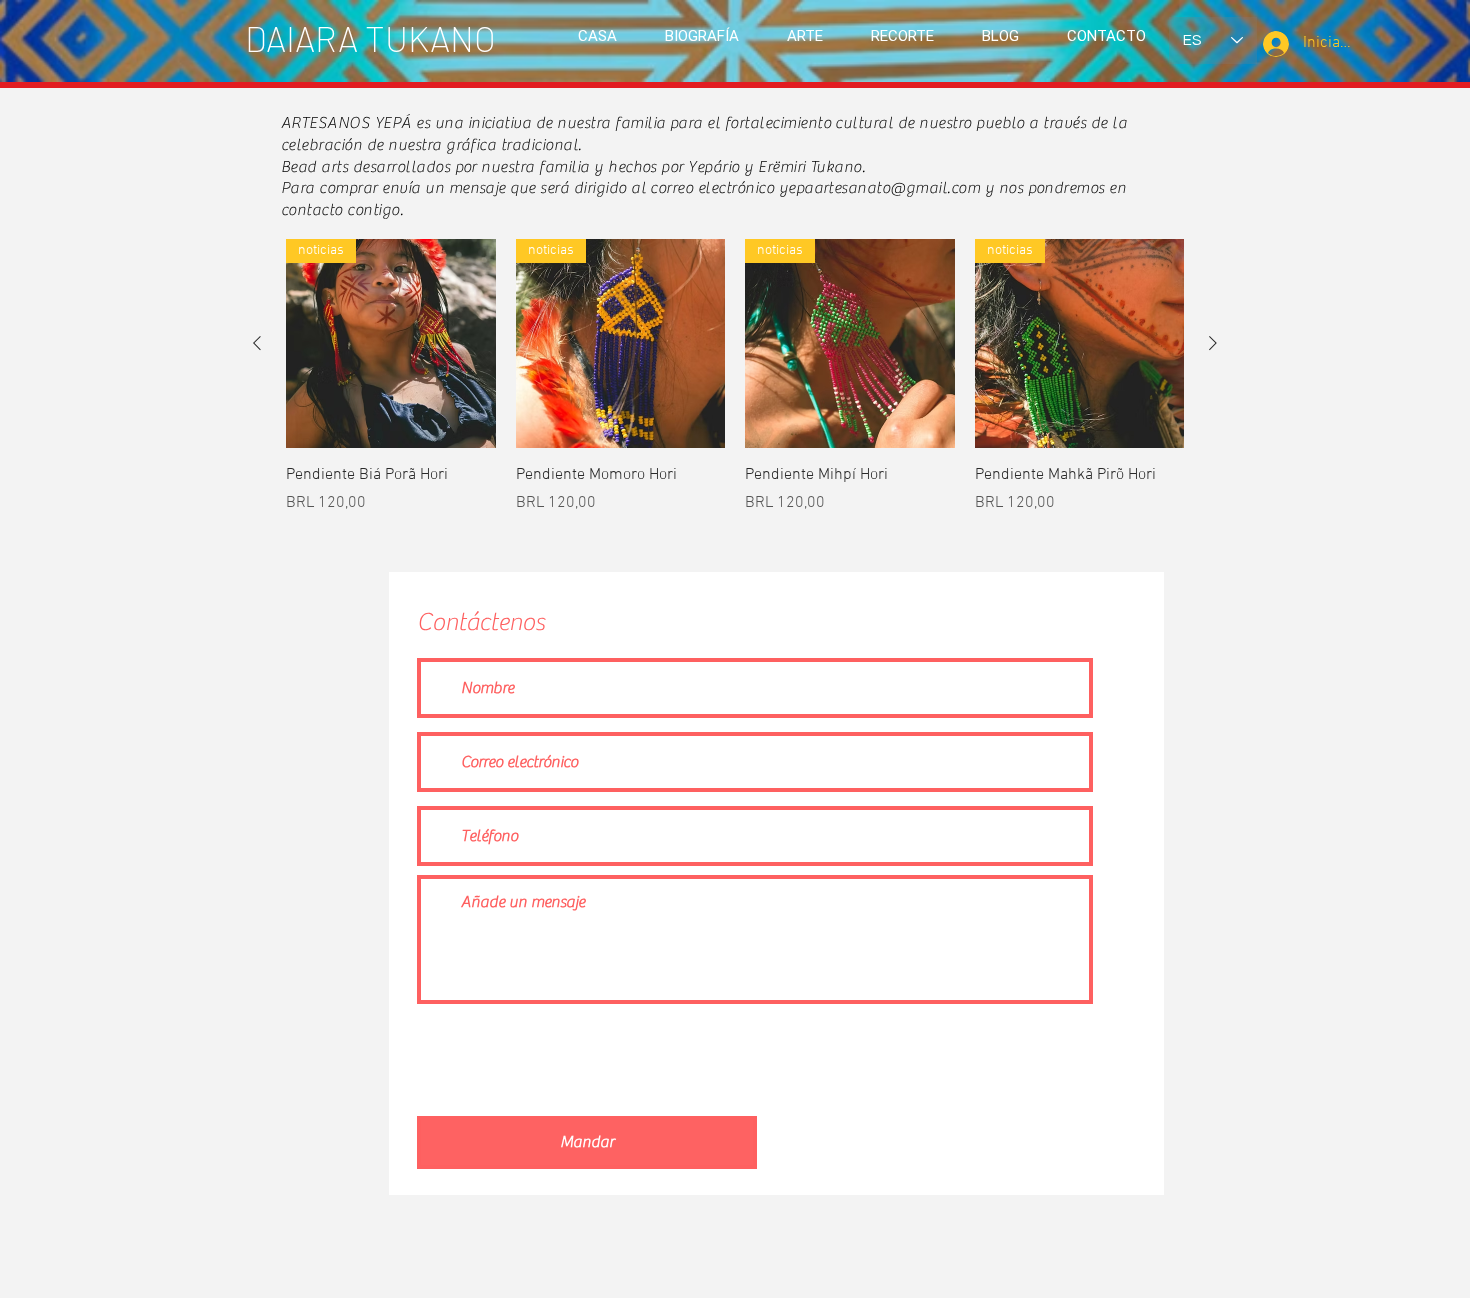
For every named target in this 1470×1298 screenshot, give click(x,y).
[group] (735, 377)
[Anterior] (257, 343)
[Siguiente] (1213, 343)
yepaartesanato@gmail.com (880, 188)
